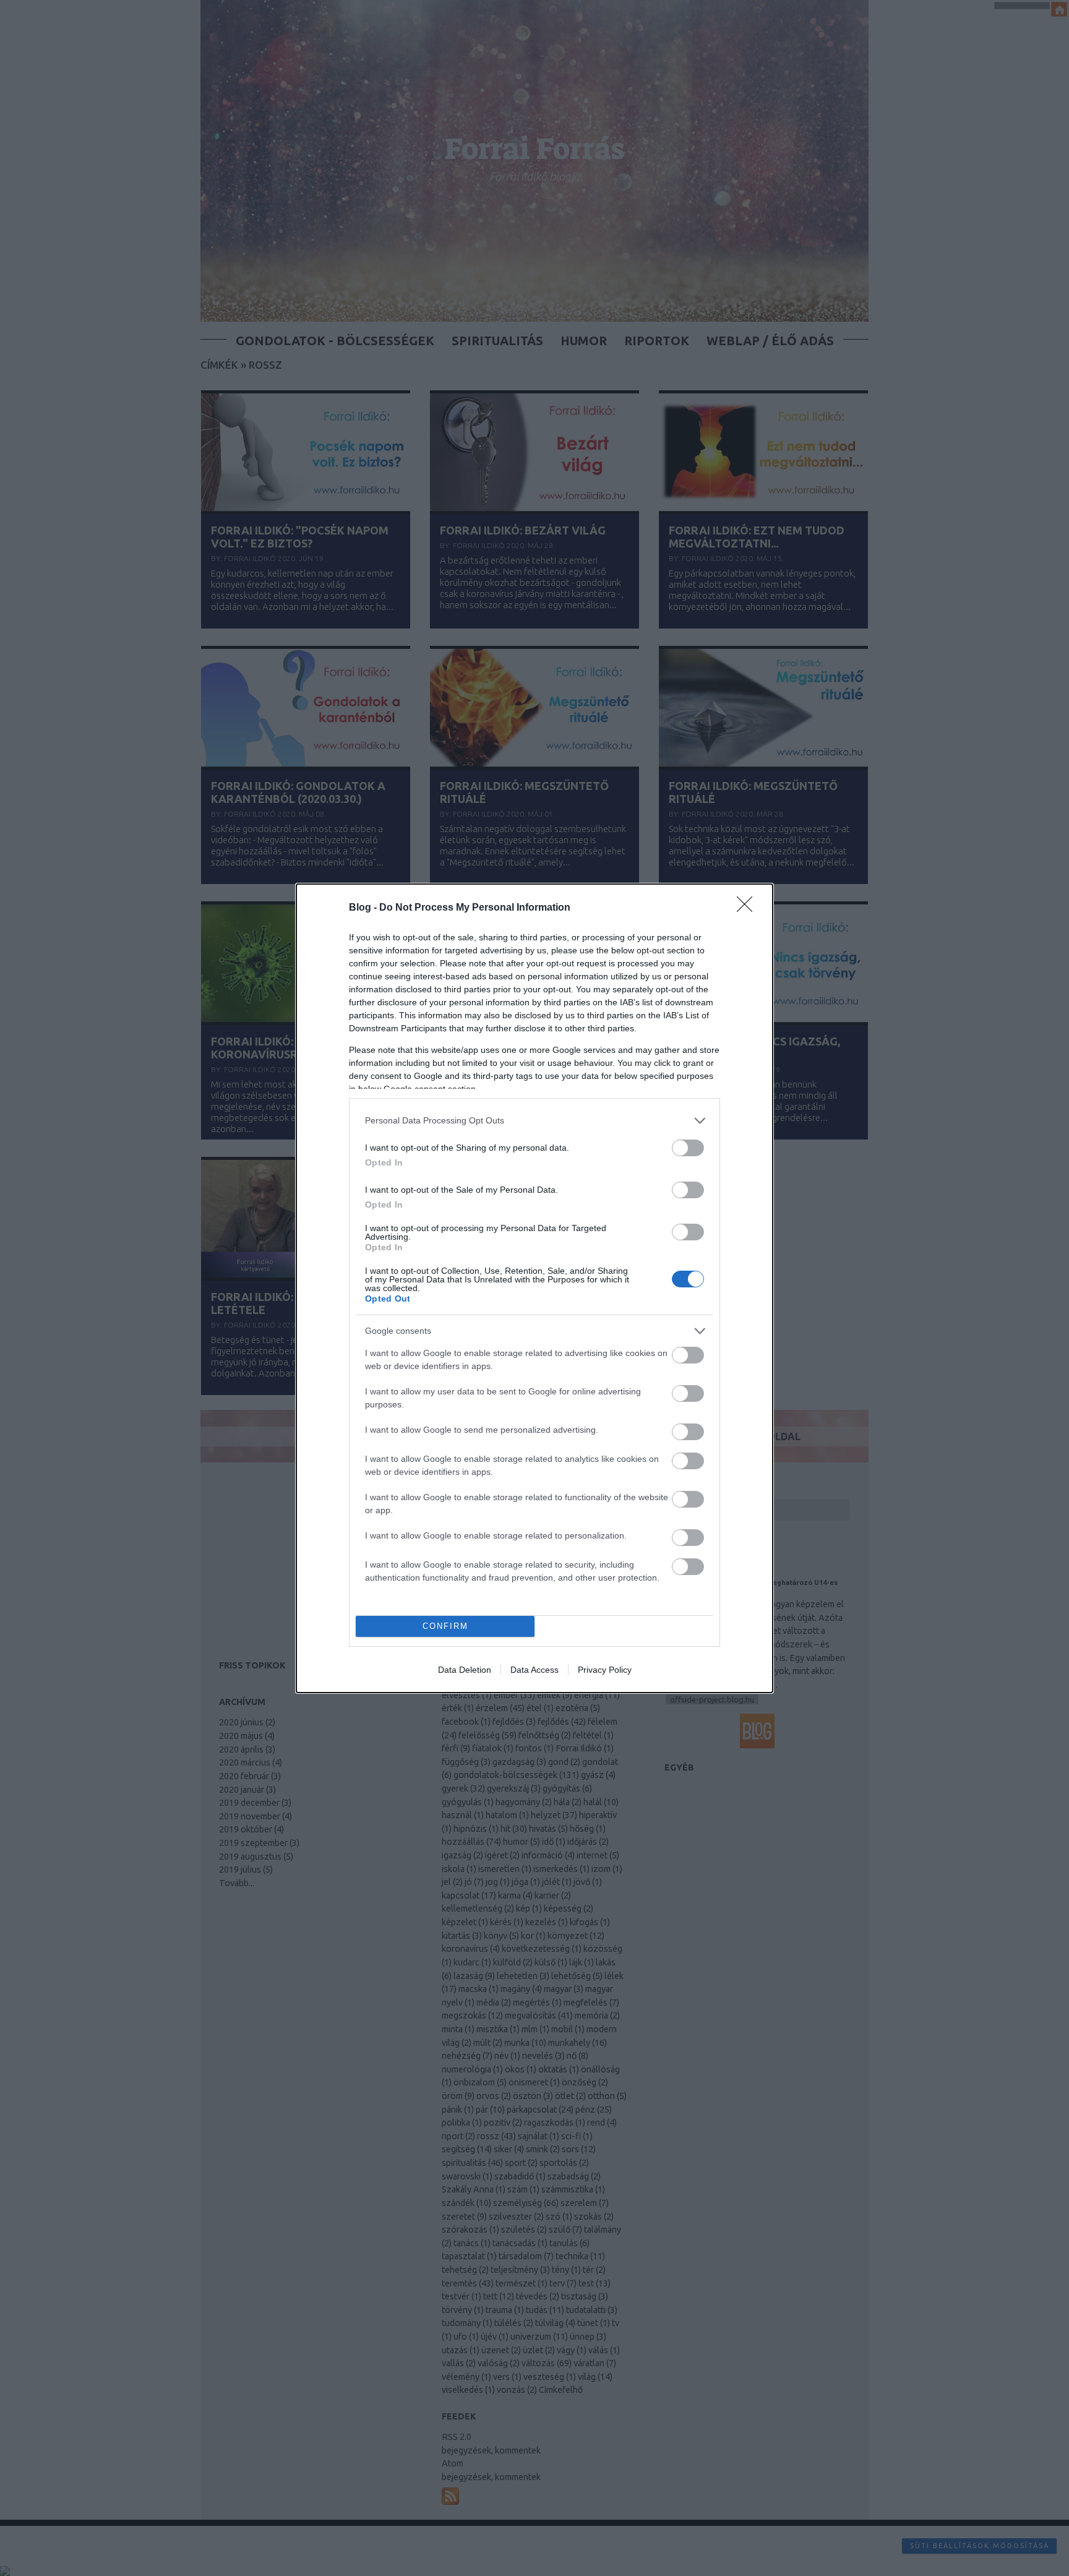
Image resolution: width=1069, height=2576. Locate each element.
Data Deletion (465, 1670)
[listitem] (534, 1121)
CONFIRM (445, 1626)
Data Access (534, 1670)
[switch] (688, 1148)
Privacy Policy (605, 1670)
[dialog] (534, 1288)
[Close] (749, 908)
